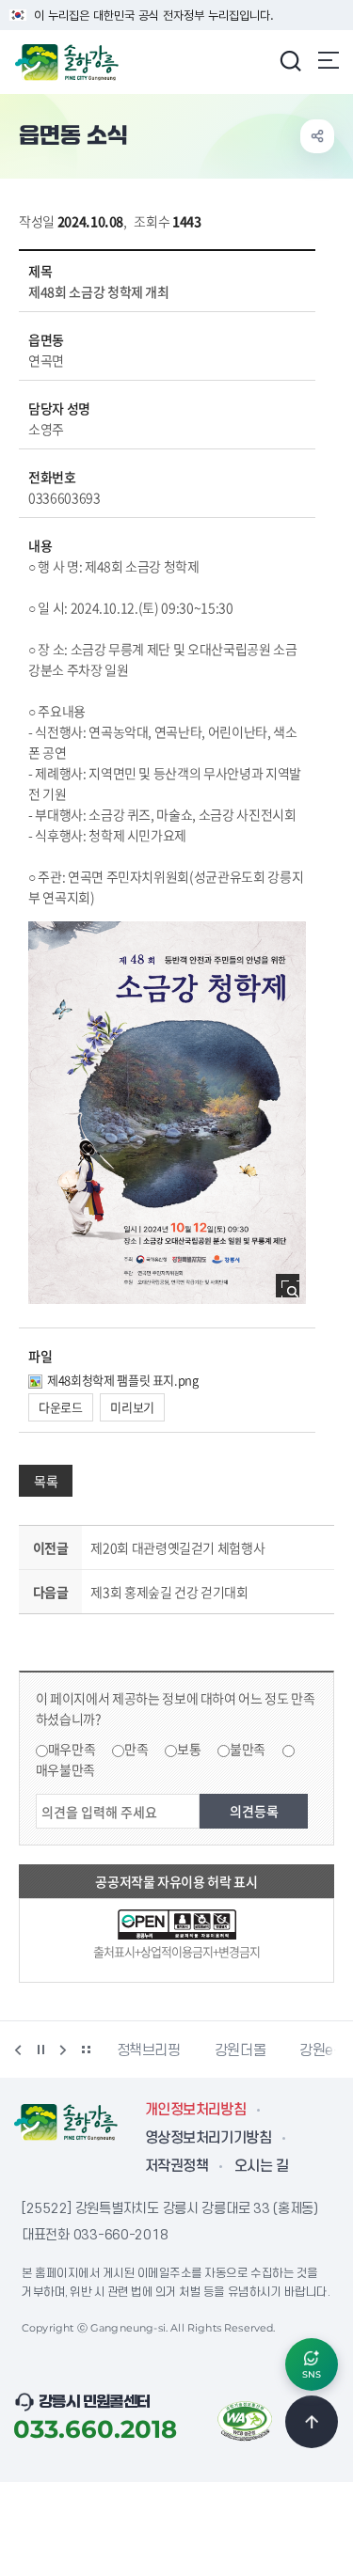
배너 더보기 (86, 2050)
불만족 (248, 1749)
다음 (63, 2050)
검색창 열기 (290, 60)
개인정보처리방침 (195, 2110)
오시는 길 (261, 2166)
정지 (40, 2050)
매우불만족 (65, 1769)
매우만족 (72, 1749)
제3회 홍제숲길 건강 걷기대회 (169, 1592)
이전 (18, 2050)
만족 (136, 1749)
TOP (312, 2422)
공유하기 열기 (317, 136)
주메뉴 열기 (329, 60)
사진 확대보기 (293, 1291)
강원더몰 (241, 2050)
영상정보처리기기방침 (208, 2138)
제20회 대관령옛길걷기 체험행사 (177, 1547)
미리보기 (132, 1407)
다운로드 (61, 1407)
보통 (189, 1749)
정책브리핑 (149, 2050)
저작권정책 (176, 2166)
